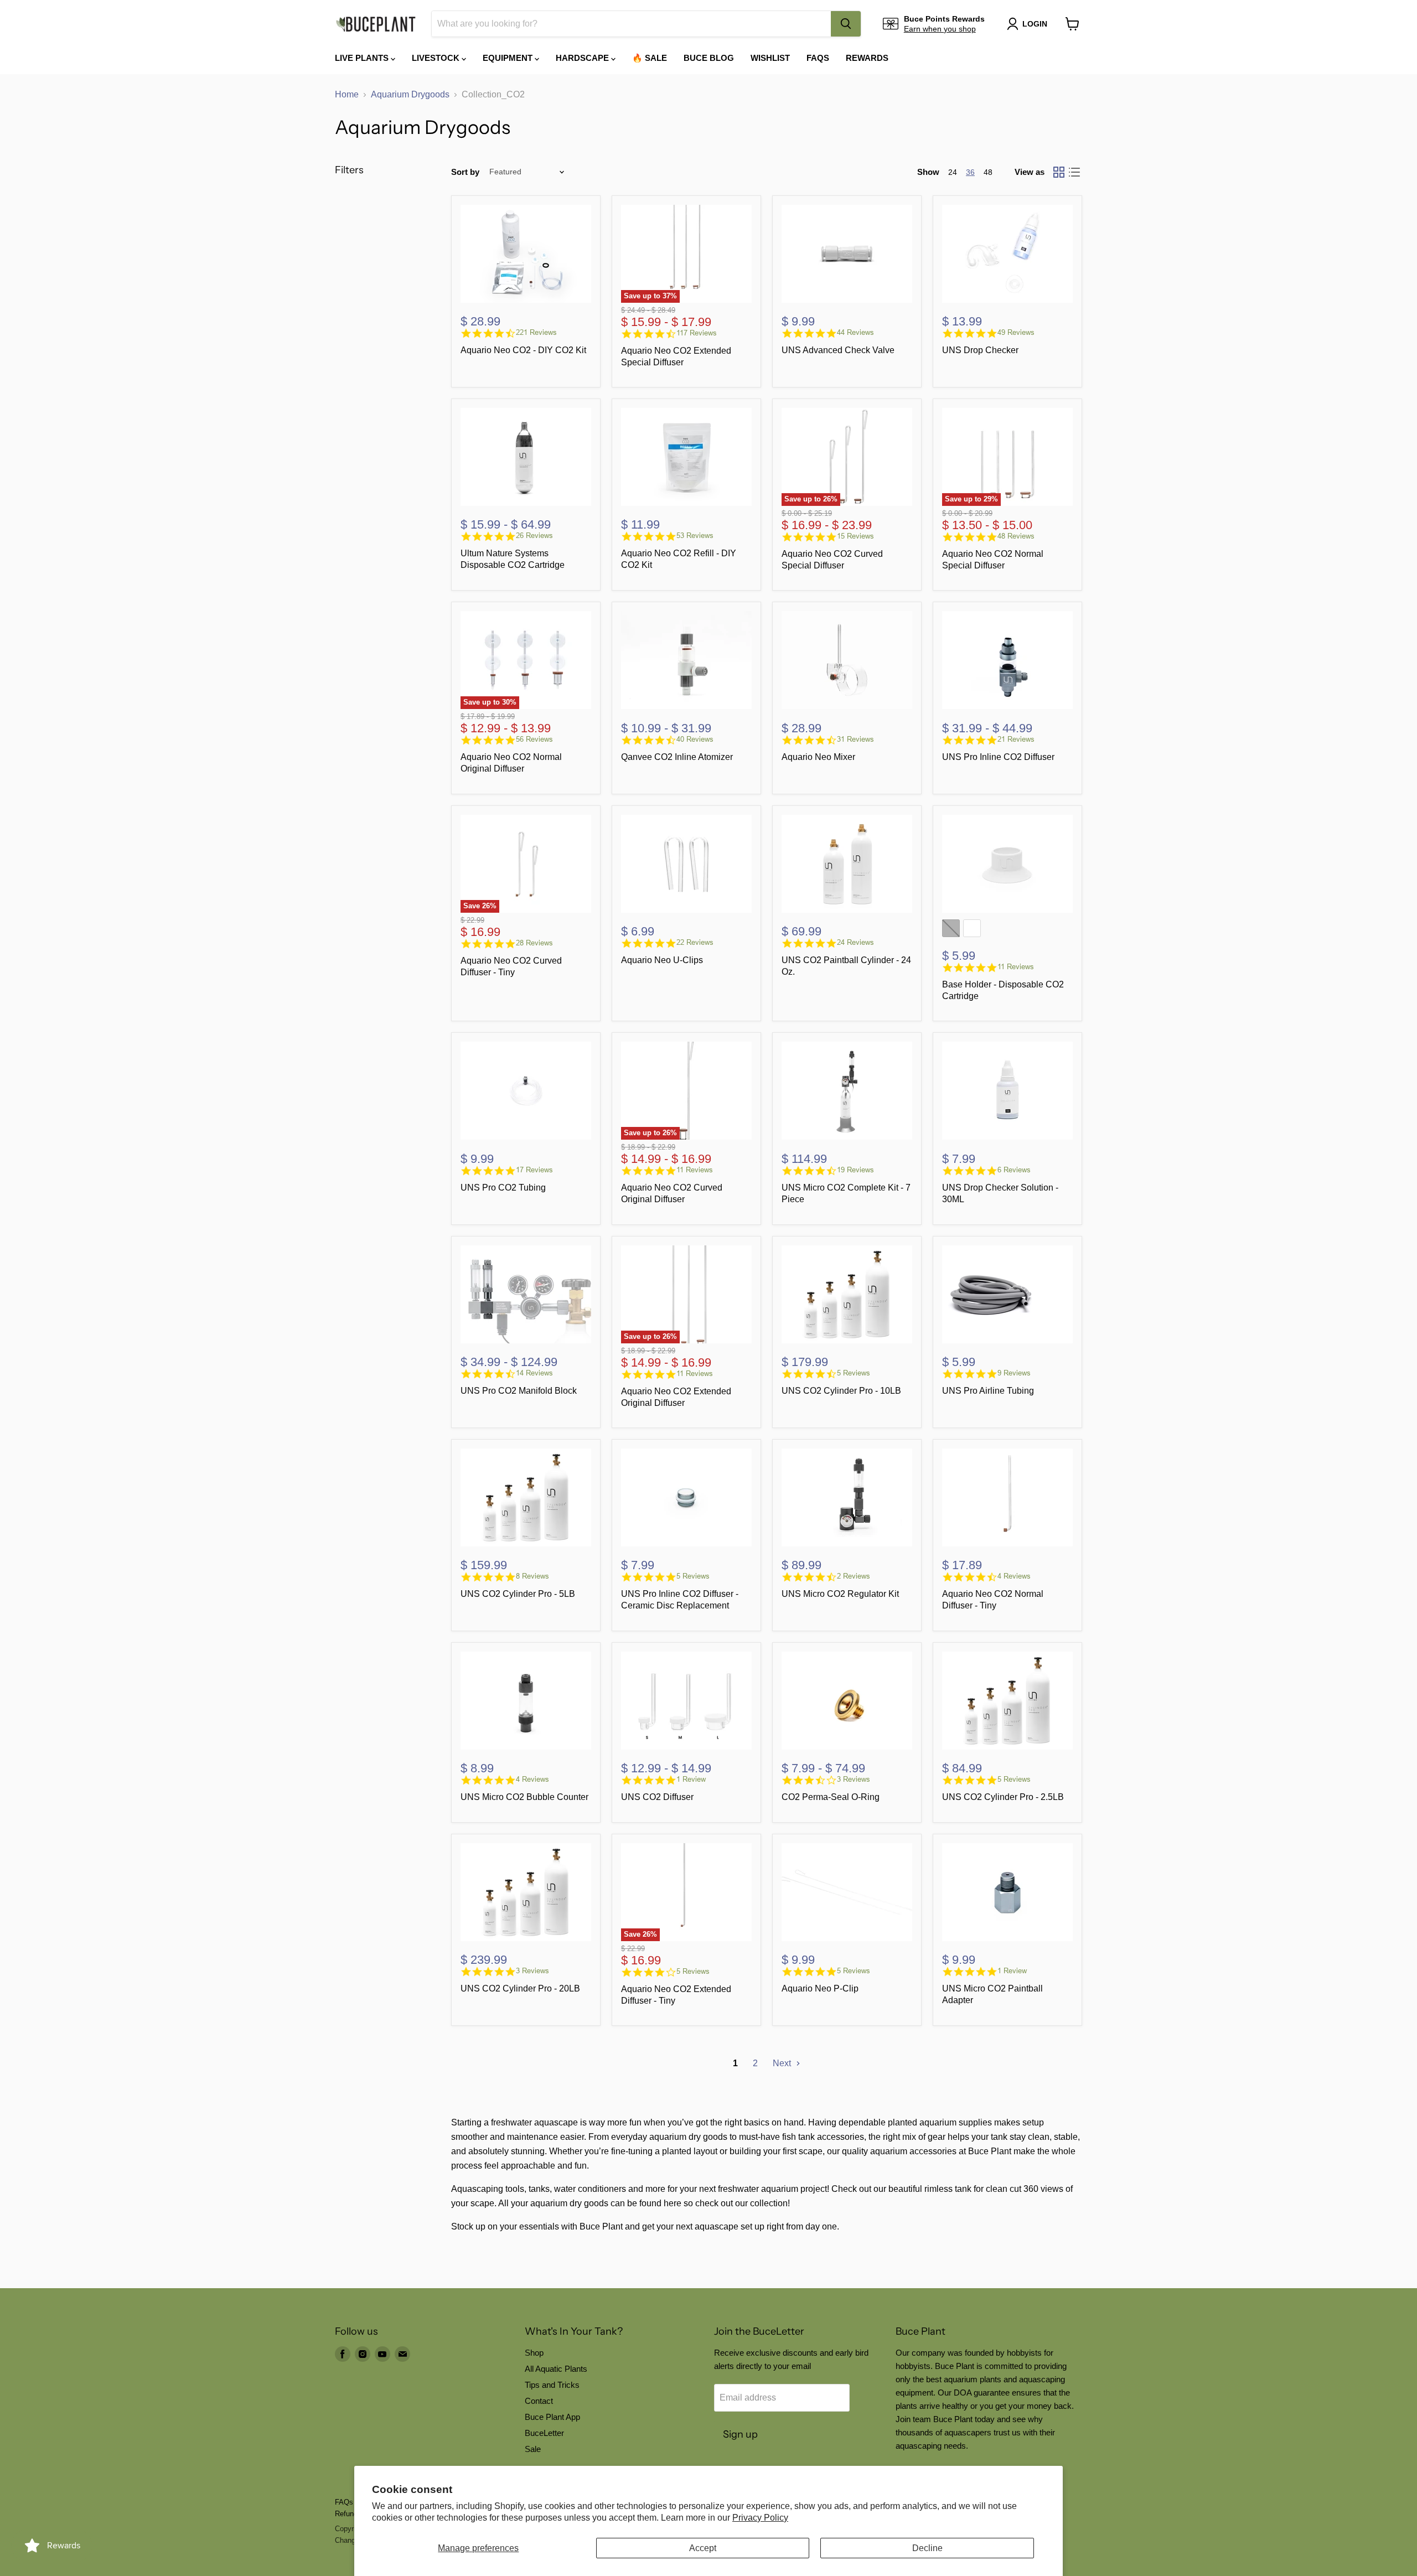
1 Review (691, 1779)
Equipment (509, 58)
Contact (539, 2401)
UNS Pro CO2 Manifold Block (519, 1391)
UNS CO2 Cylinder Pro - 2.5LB (1003, 1797)
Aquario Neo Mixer (818, 757)
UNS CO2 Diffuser (657, 1797)
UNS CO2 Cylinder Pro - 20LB (520, 1988)
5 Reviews (854, 1373)
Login (1035, 24)
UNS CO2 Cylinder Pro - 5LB (518, 1594)
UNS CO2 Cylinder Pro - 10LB (841, 1391)
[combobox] (631, 24)
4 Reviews (1014, 1576)
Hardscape (583, 58)
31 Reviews (855, 739)
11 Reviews (1016, 967)
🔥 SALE (650, 58)
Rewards (867, 58)
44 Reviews (855, 332)
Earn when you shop (940, 29)
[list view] (1074, 172)
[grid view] (1059, 172)
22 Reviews (695, 942)
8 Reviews (532, 1576)
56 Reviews (534, 739)
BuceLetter (544, 2433)
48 (988, 172)
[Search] (846, 24)
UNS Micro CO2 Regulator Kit (840, 1594)
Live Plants (363, 58)
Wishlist (770, 58)
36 (970, 172)
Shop (534, 2353)
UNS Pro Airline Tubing (988, 1391)
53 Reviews (695, 536)
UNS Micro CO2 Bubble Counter (524, 1797)
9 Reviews (1014, 1373)
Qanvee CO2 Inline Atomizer (677, 757)
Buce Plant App (552, 2417)
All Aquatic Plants (556, 2369)
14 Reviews (534, 1373)
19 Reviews (855, 1170)
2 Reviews (854, 1576)
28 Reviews (534, 943)
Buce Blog (709, 58)
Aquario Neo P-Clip (820, 1988)
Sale (533, 2449)
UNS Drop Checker (980, 350)
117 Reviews (697, 333)
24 (953, 172)
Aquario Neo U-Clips (662, 960)
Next (783, 2063)
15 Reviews (855, 536)
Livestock (437, 58)
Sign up (740, 2434)
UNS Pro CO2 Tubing (503, 1188)
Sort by (465, 172)
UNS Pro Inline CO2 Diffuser (998, 757)
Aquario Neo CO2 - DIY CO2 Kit (523, 350)
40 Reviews (695, 739)
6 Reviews (1014, 1170)
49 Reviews (1016, 332)
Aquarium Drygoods (410, 94)
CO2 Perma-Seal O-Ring (831, 1797)
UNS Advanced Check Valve (838, 350)
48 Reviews (1016, 536)
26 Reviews (534, 536)
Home (347, 94)
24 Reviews (855, 942)
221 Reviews (536, 332)
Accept (703, 2548)
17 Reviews (534, 1170)
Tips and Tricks (552, 2385)
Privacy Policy (760, 2518)
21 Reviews (1016, 739)
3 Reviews (854, 1779)
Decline (927, 2548)
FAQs (818, 58)
